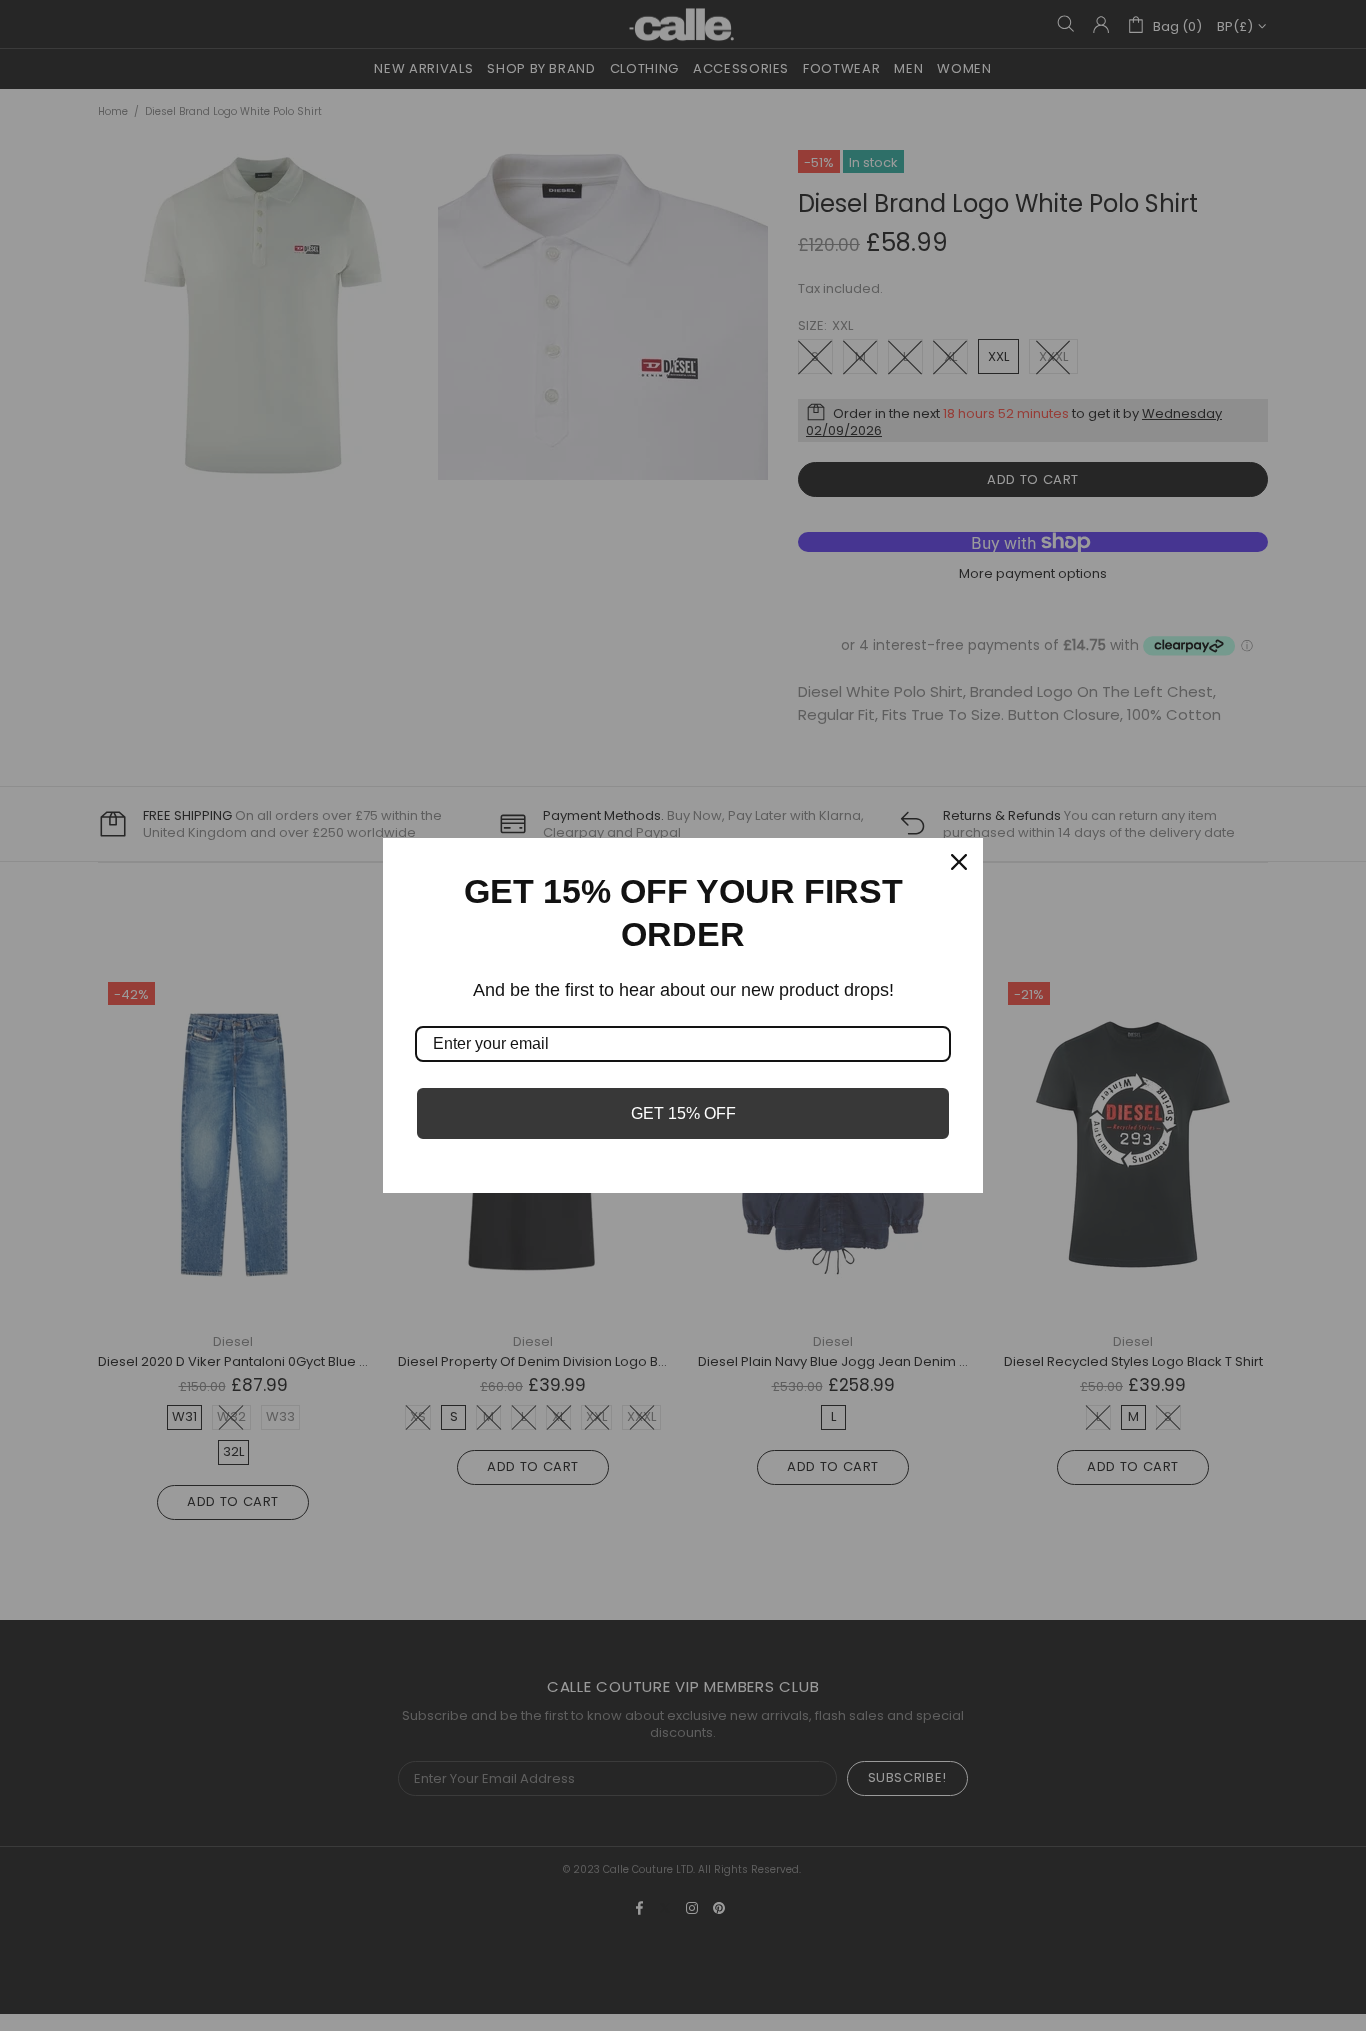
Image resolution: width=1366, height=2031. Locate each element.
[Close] (959, 862)
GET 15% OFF (683, 1113)
